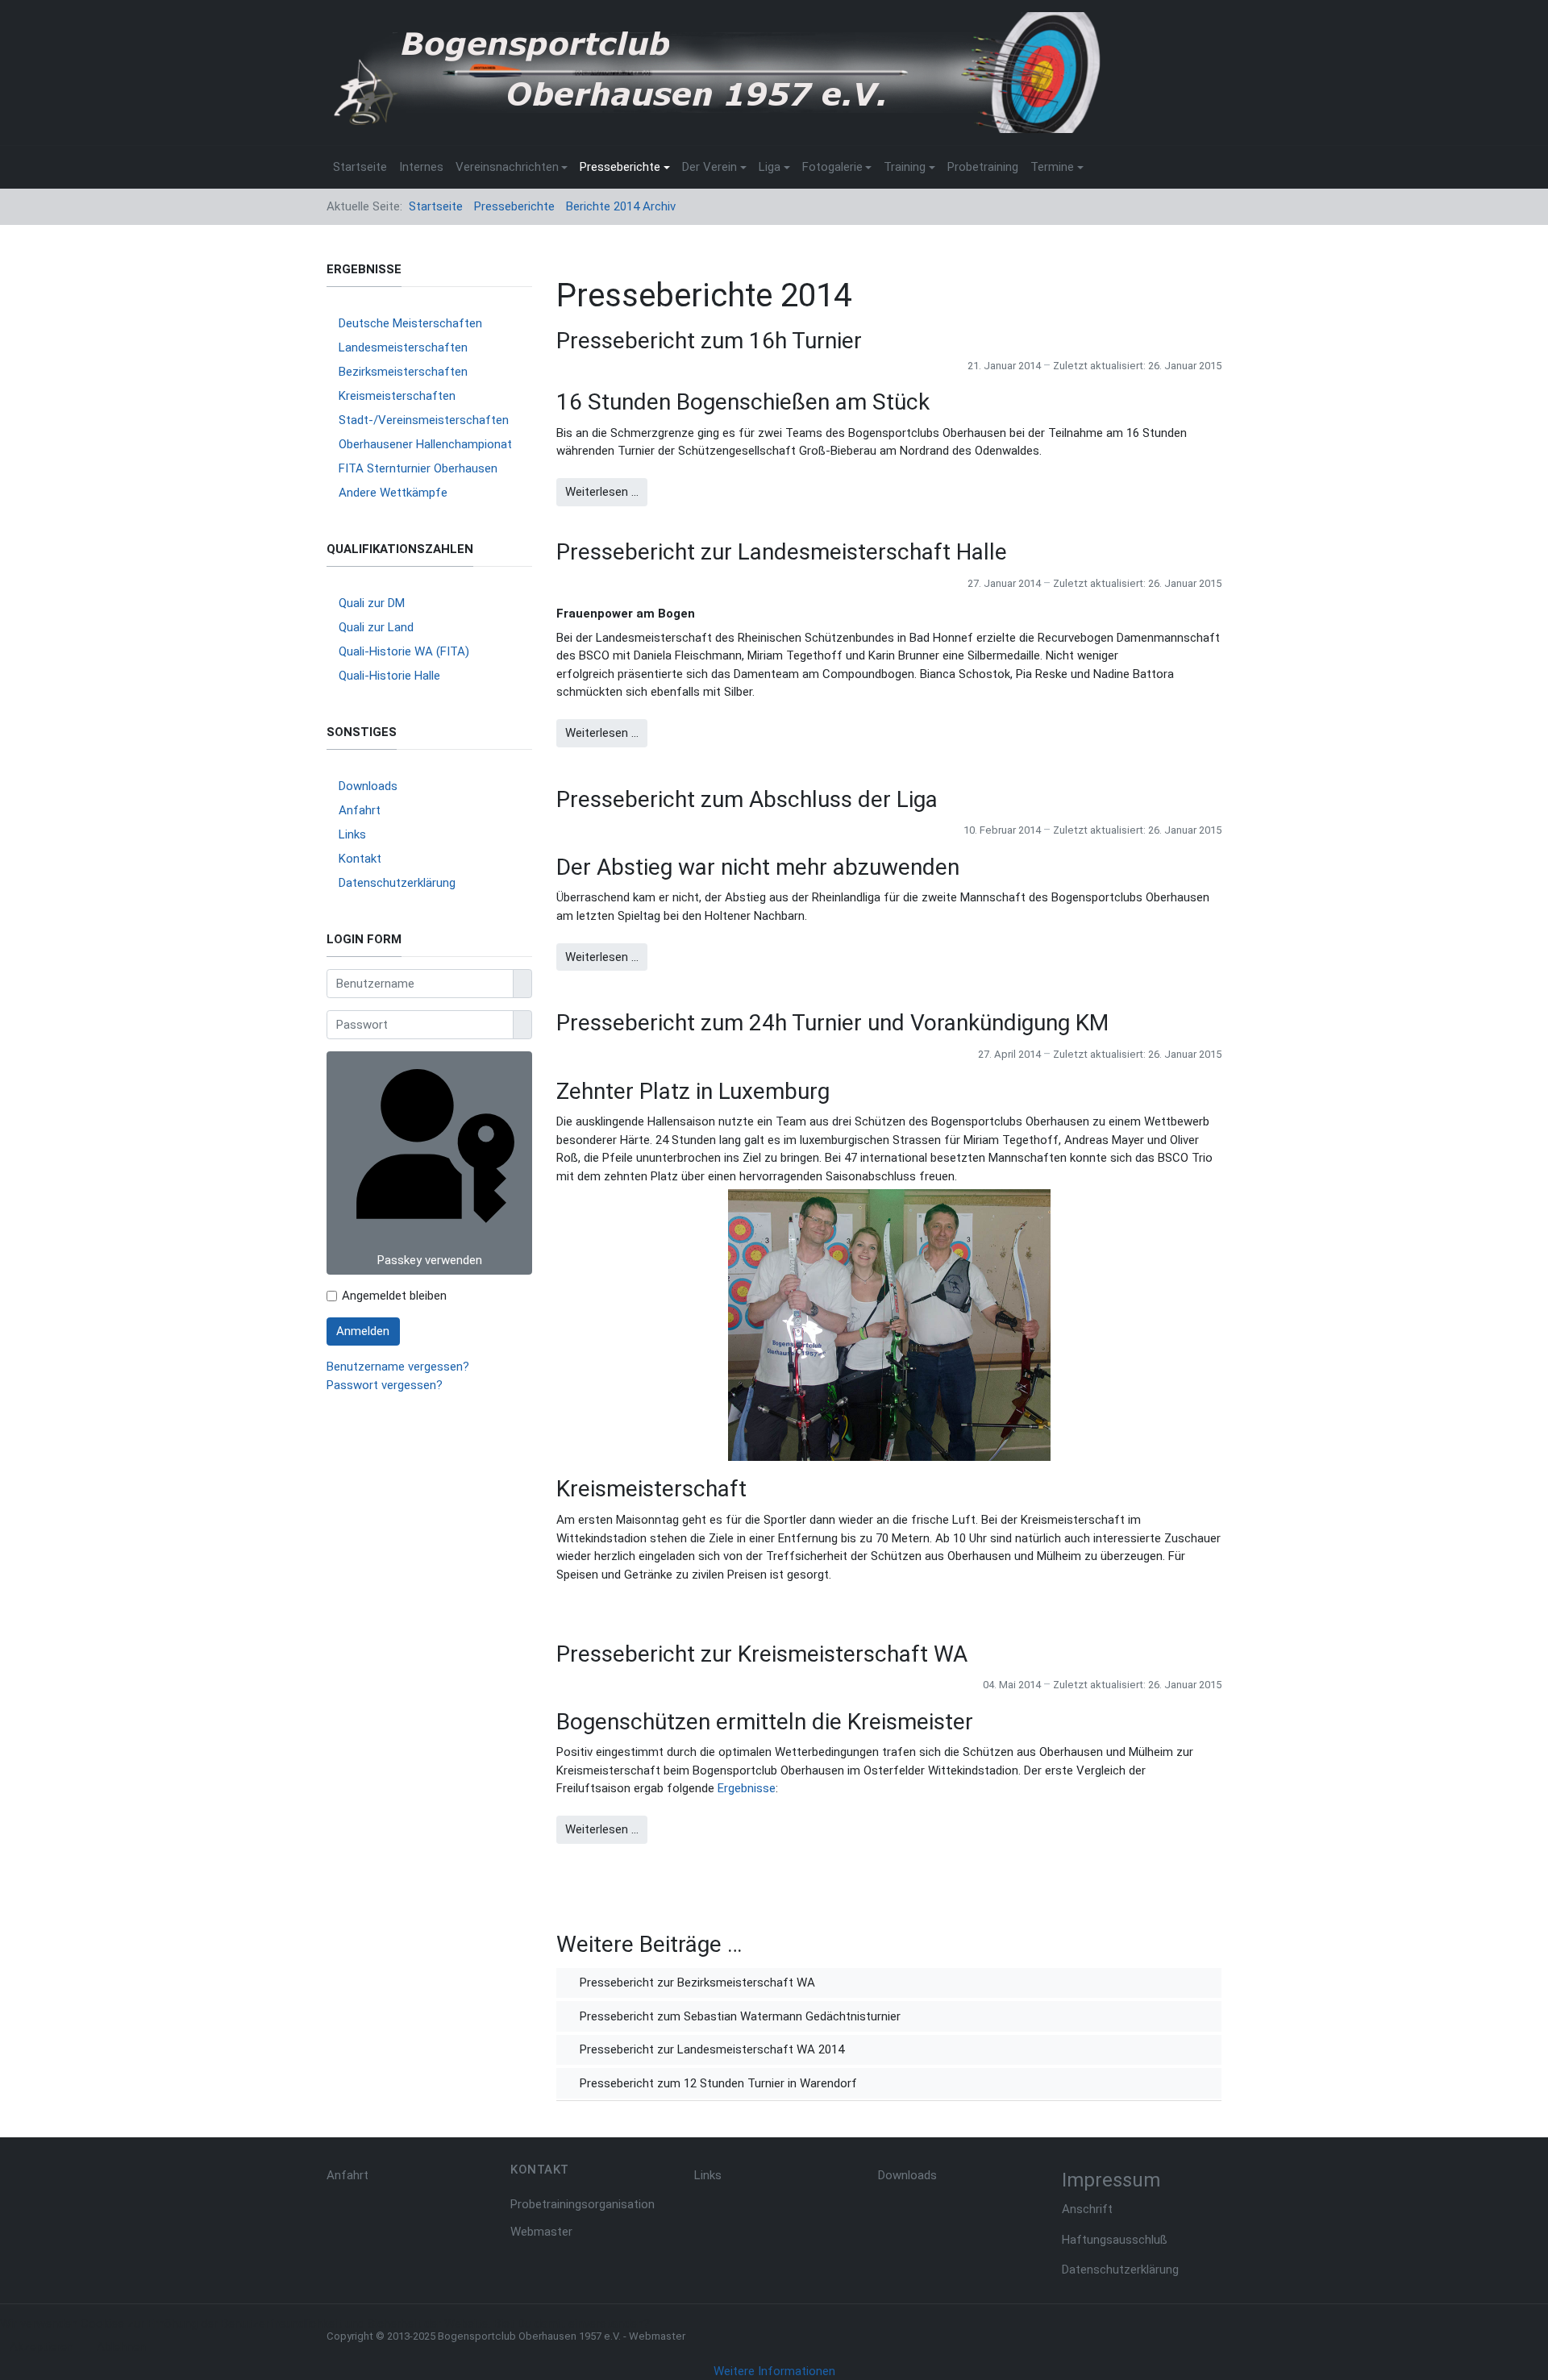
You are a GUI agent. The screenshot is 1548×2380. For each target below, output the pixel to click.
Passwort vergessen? (385, 1385)
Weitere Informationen (774, 2371)
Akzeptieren (42, 2347)
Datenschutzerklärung (1120, 2270)
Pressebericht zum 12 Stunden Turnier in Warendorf (717, 2083)
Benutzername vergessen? (398, 1367)
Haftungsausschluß (1115, 2240)
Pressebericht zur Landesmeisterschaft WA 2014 (710, 2049)
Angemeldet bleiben (394, 1296)
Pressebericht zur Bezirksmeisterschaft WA (696, 1983)
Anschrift (1087, 2209)
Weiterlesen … (602, 492)
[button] (512, 167)
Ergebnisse (747, 1788)
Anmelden (363, 1331)
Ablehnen (121, 2347)
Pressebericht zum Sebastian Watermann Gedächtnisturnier (739, 2016)
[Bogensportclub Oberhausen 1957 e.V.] (714, 72)
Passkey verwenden (430, 1260)
